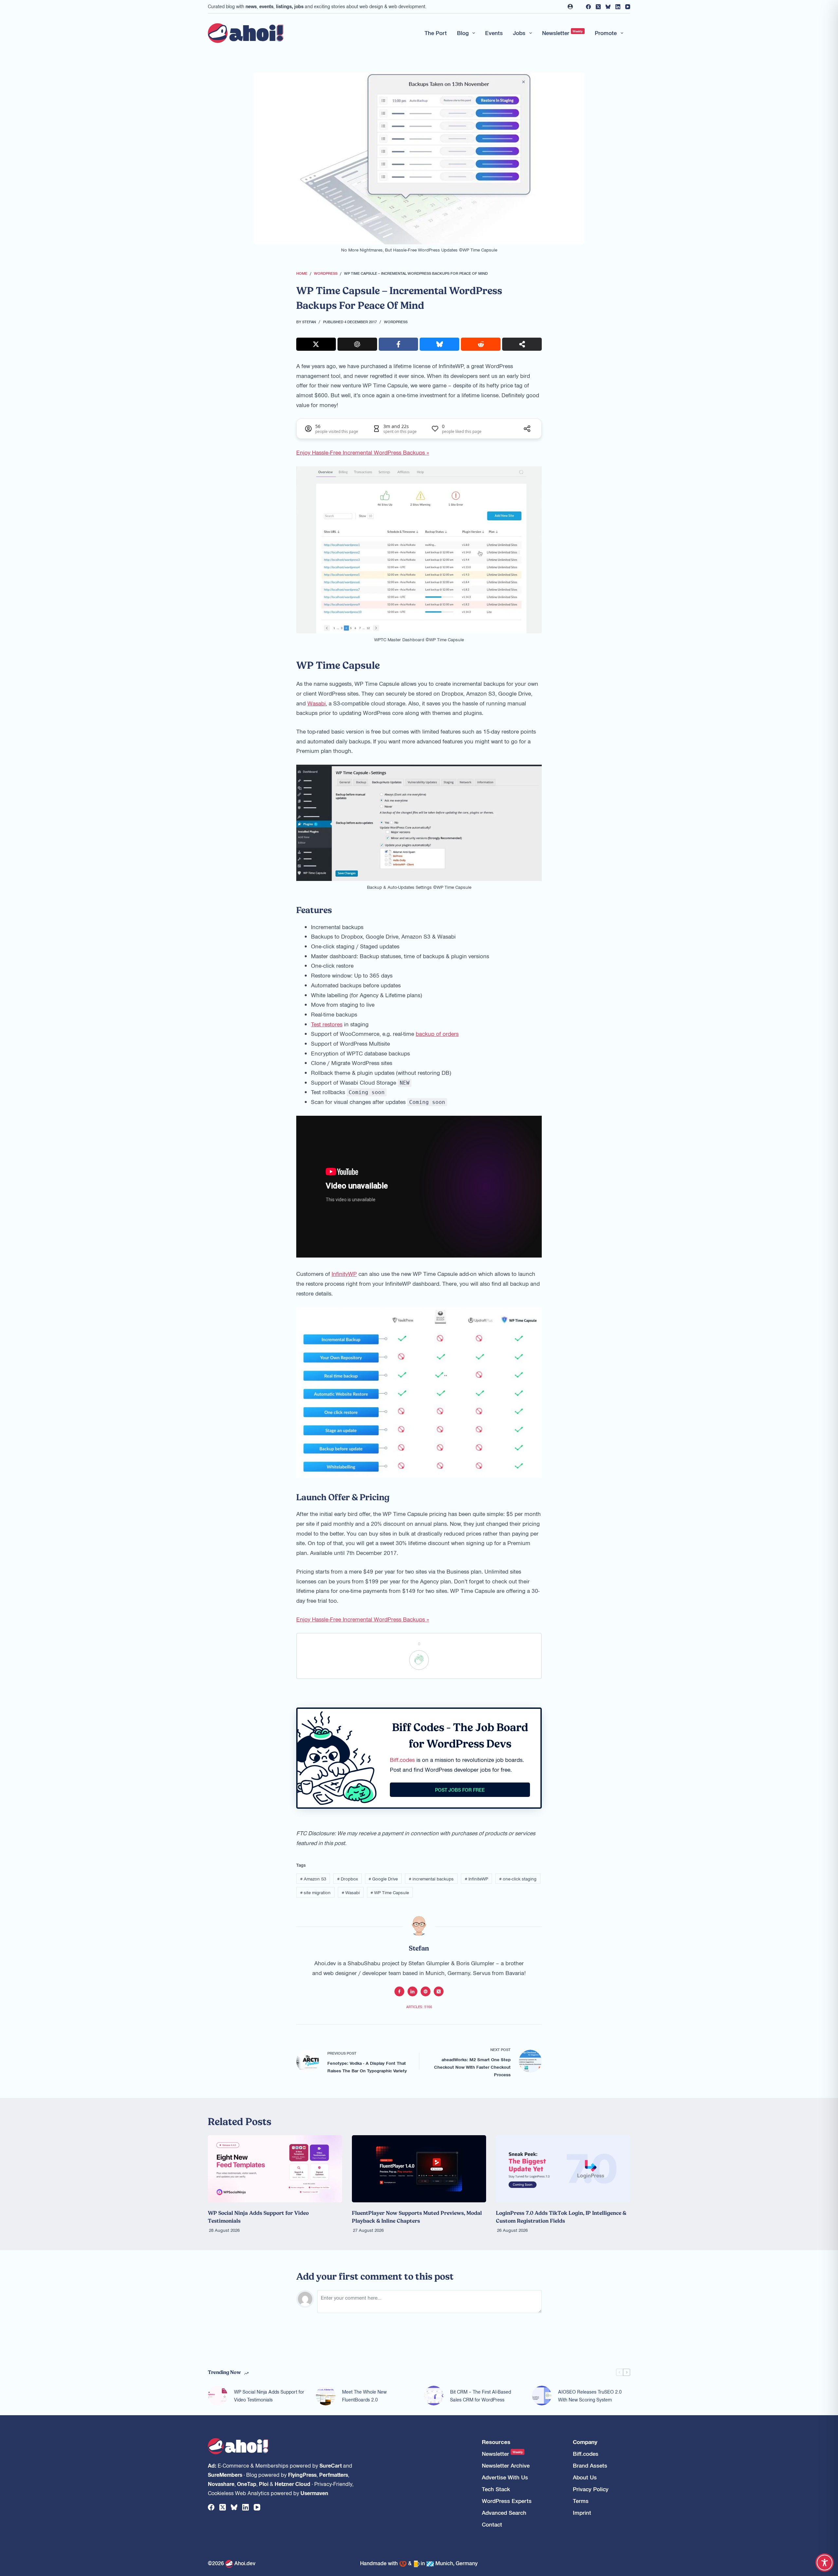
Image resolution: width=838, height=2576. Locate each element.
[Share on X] (316, 344)
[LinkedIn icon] (412, 1991)
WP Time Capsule (390, 1892)
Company (585, 2442)
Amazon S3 (313, 1879)
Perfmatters (334, 2474)
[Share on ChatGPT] (357, 344)
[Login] (570, 7)
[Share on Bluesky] (439, 344)
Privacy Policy (591, 2489)
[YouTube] (628, 7)
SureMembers (225, 2474)
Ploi (264, 2484)
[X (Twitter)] (598, 7)
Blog (463, 33)
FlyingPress (302, 2474)
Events (494, 33)
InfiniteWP (476, 1879)
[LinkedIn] (618, 7)
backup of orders (437, 1034)
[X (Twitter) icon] (439, 1991)
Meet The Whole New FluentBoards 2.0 (364, 2396)
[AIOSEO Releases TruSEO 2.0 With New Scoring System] (542, 2396)
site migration (315, 1892)
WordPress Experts (507, 2501)
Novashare (221, 2484)
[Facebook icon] (399, 1991)
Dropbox (347, 1879)
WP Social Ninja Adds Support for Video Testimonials (269, 2396)
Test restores (327, 1024)
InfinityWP (344, 1274)
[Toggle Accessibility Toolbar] (825, 2563)
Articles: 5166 (419, 2007)
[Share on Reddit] (481, 344)
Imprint (582, 2513)
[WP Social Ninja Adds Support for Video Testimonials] (275, 2169)
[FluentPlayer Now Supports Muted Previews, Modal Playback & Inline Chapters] (419, 2169)
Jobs (519, 33)
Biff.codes (402, 1760)
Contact (492, 2524)
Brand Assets (590, 2465)
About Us (585, 2477)
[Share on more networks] (522, 344)
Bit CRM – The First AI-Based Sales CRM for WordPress (481, 2396)
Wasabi (317, 703)
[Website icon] (426, 1991)
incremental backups (431, 1879)
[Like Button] (419, 1660)
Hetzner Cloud (292, 2484)
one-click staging (518, 1879)
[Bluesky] (608, 7)
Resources (496, 2442)
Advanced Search (504, 2513)
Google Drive (383, 1879)
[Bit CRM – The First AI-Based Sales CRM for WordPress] (434, 2396)
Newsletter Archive (506, 2465)
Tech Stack (496, 2489)
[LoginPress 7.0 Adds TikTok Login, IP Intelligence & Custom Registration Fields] (563, 2169)
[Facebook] (588, 7)
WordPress (396, 322)
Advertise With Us (505, 2477)
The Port (436, 33)
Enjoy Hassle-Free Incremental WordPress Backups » (363, 452)
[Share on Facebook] (399, 344)
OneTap (247, 2484)
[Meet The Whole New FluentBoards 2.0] (326, 2396)
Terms (581, 2501)
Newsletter (563, 33)
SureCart (331, 2465)
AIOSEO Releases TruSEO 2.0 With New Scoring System (590, 2396)
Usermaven (314, 2493)
